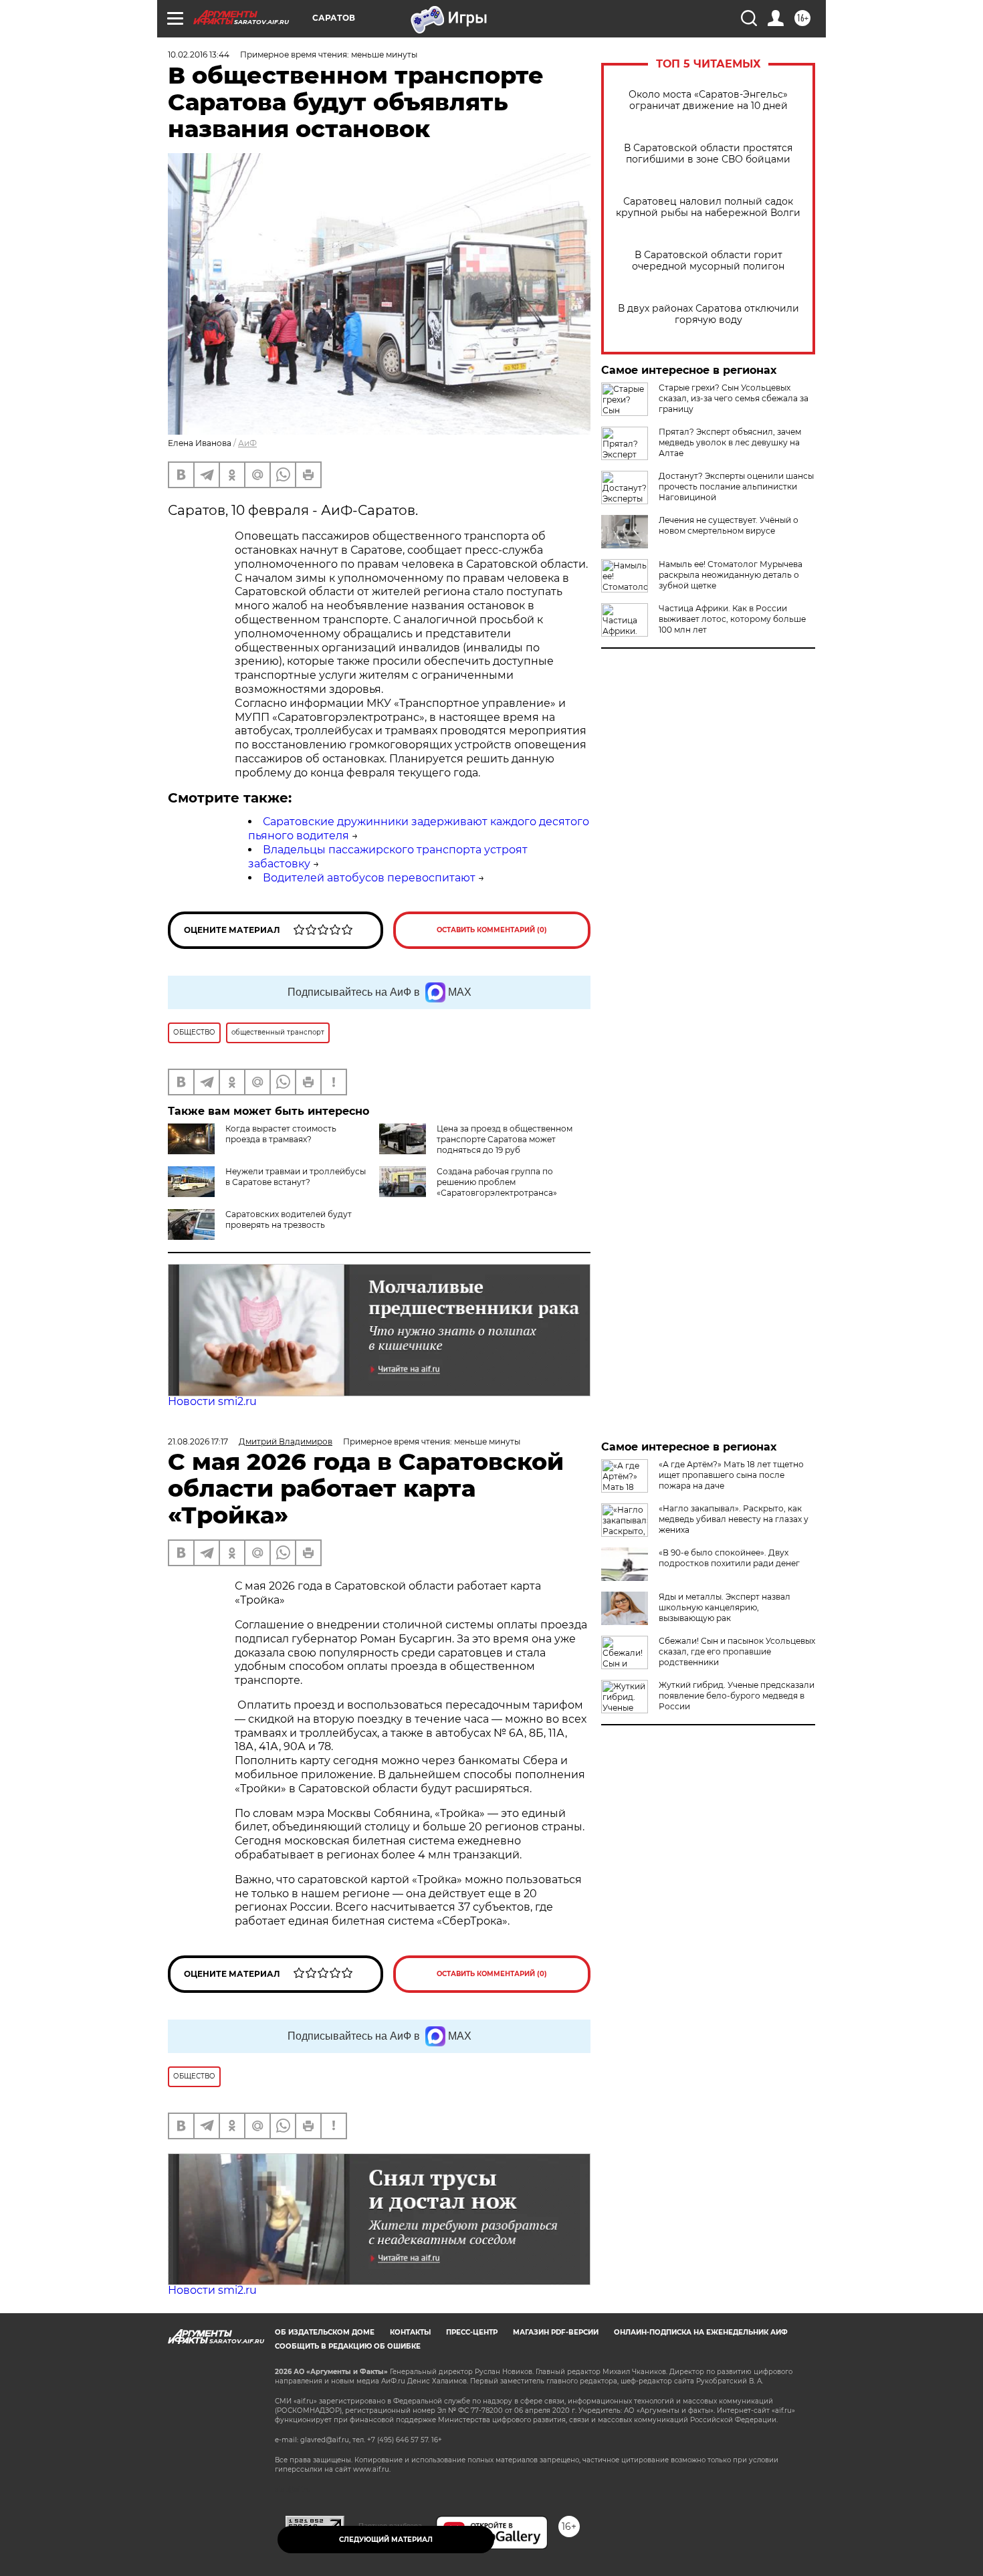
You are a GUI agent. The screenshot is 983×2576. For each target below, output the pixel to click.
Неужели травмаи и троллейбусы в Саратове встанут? (296, 1177)
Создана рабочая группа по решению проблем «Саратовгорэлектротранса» (497, 1182)
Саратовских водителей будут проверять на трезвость (289, 1219)
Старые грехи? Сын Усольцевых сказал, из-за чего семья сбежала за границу (734, 398)
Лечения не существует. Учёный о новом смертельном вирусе (729, 525)
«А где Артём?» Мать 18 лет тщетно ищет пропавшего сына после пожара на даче (731, 1475)
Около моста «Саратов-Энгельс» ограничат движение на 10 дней (708, 100)
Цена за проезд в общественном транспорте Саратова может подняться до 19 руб (505, 1139)
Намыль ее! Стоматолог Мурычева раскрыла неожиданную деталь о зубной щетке (731, 575)
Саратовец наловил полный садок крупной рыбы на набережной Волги (708, 207)
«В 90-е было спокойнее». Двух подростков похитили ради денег (729, 1558)
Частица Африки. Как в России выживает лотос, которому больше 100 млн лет (732, 619)
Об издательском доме (325, 2332)
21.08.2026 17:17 (198, 1441)
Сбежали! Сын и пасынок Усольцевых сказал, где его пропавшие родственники (737, 1651)
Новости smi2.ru (212, 1401)
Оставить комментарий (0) (492, 930)
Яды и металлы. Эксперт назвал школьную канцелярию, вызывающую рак (725, 1607)
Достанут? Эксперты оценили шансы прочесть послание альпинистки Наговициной (736, 487)
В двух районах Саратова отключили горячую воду (708, 314)
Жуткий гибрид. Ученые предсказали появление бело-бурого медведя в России (737, 1696)
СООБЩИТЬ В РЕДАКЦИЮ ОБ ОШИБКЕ (348, 2346)
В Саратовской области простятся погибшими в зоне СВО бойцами (708, 154)
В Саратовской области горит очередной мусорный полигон (708, 261)
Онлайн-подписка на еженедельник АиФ (701, 2332)
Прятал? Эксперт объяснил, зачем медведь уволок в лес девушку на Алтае (730, 442)
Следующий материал (386, 2540)
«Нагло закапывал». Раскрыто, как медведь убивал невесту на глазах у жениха (734, 1519)
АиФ (247, 443)
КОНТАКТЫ (410, 2332)
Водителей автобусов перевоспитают (369, 878)
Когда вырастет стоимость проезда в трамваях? (281, 1134)
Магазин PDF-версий (556, 2332)
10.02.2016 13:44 (199, 55)
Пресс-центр (472, 2332)
